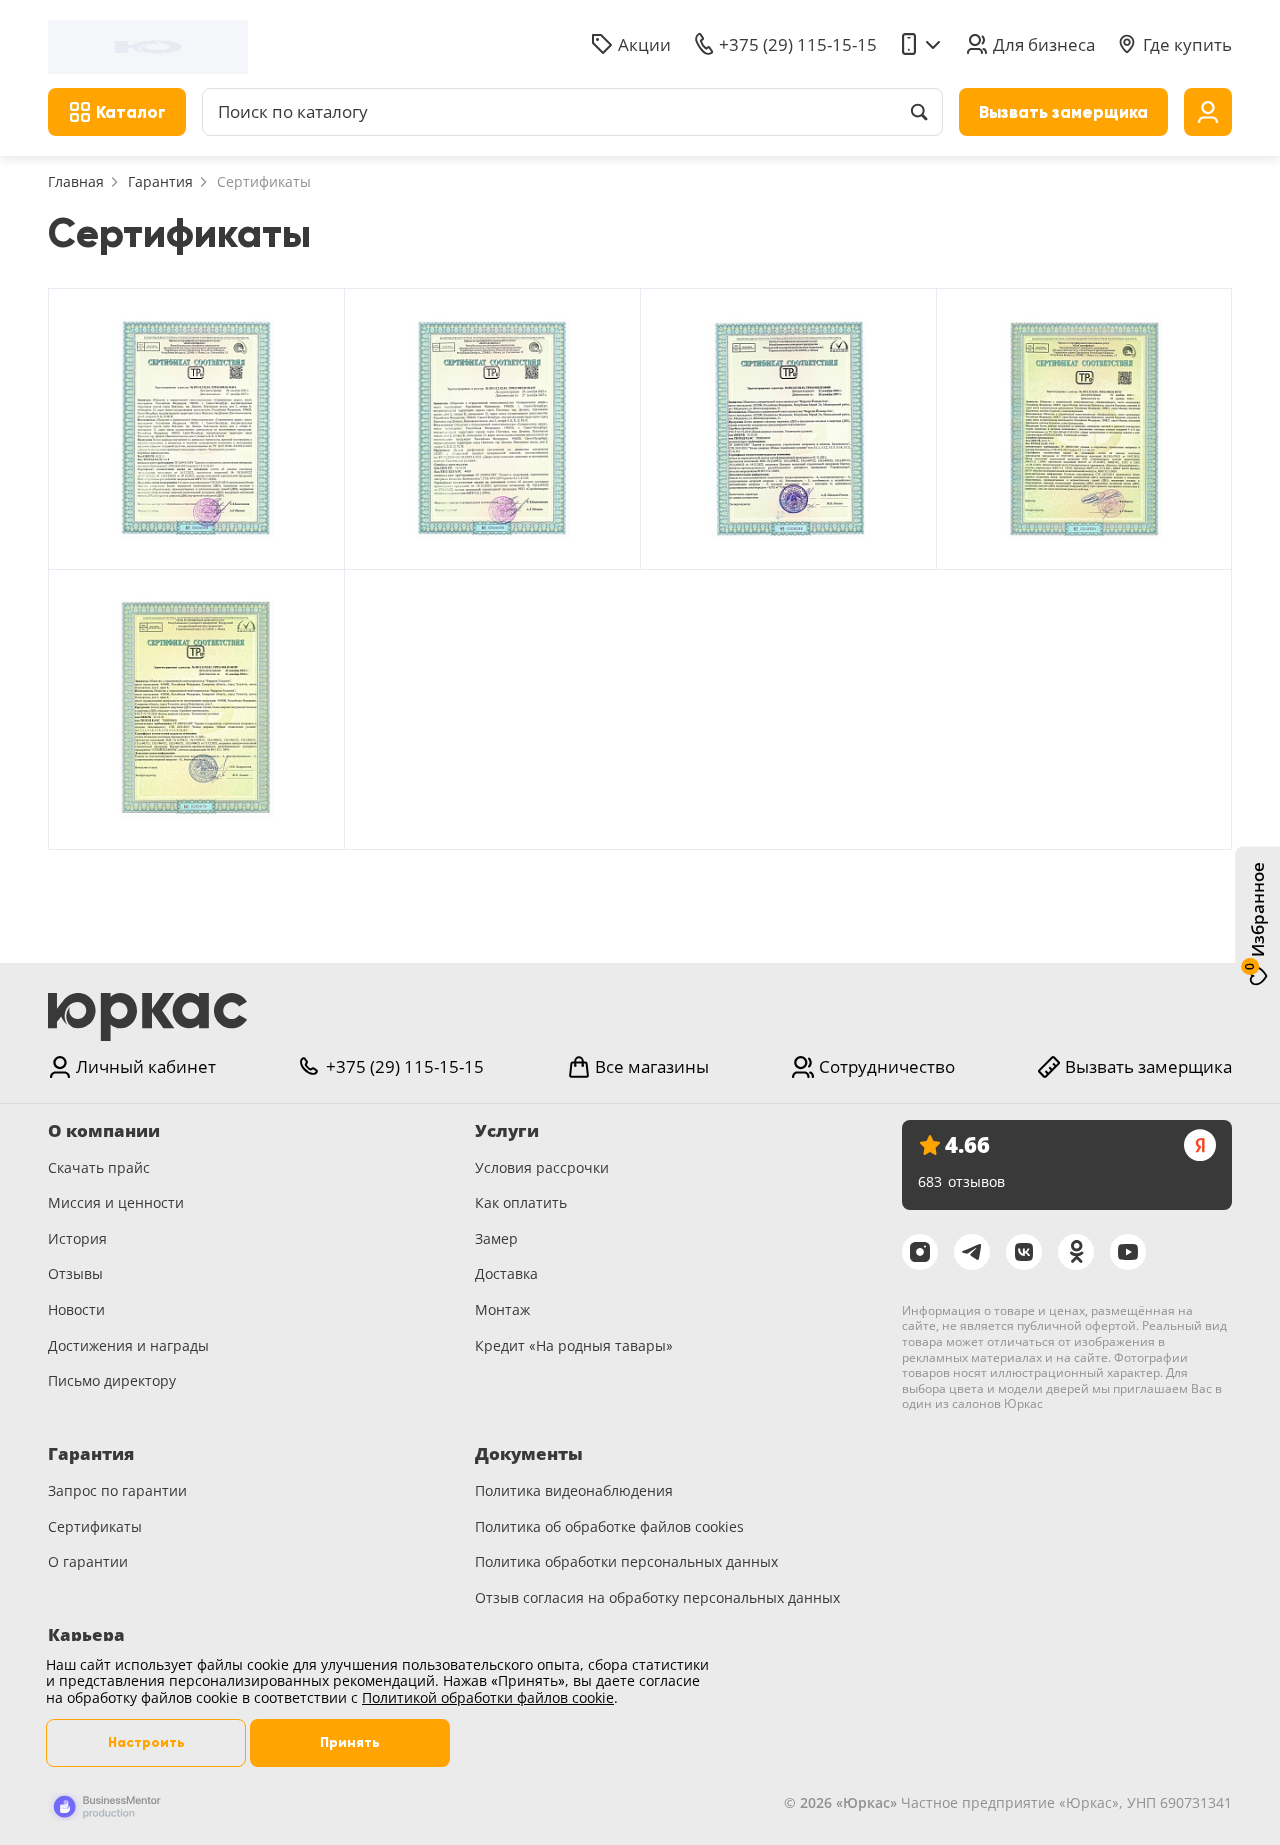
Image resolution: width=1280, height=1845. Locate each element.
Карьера (86, 1635)
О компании (104, 1131)
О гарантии (88, 1561)
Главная (76, 181)
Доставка (506, 1273)
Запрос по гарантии (117, 1490)
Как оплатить (521, 1202)
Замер (496, 1238)
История (77, 1238)
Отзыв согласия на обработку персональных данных (657, 1597)
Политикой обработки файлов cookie (488, 1697)
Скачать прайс (99, 1167)
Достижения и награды (128, 1345)
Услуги (507, 1131)
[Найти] (919, 112)
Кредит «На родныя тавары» (574, 1345)
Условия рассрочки (542, 1167)
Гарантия (160, 181)
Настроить (146, 1742)
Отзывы (75, 1273)
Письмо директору (112, 1380)
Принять (350, 1742)
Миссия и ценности (116, 1202)
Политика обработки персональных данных (626, 1561)
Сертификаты (95, 1526)
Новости (76, 1309)
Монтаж (502, 1309)
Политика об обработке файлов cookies (609, 1526)
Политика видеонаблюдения (574, 1490)
